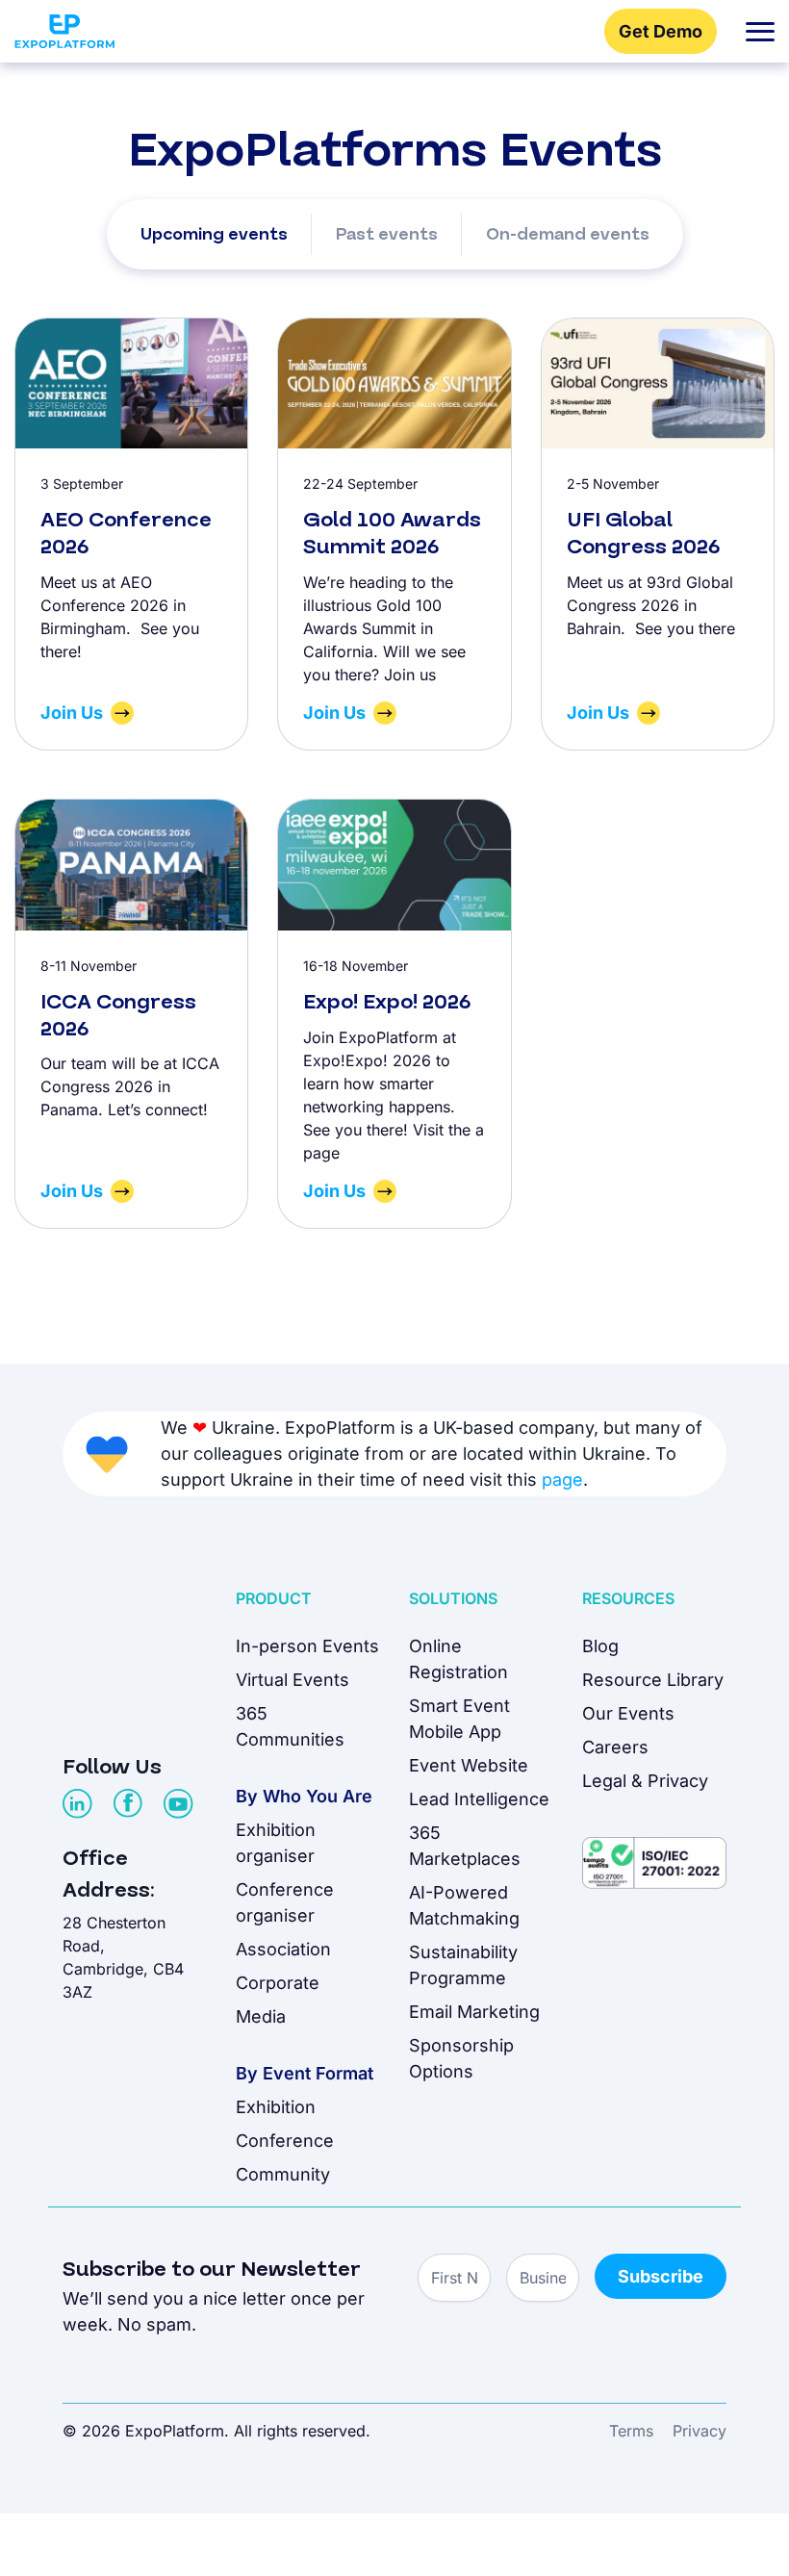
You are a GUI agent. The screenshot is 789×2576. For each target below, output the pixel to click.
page (562, 1479)
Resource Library (653, 1680)
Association (283, 1949)
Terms (631, 2431)
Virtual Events (293, 1680)
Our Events (628, 1713)
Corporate (278, 1983)
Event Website (469, 1765)
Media (261, 2016)
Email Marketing (474, 2012)
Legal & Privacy (645, 1781)
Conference (285, 2141)
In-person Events (307, 1646)
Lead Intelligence (479, 1799)
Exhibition (276, 2107)
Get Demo (661, 31)
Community (283, 2174)
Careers (615, 1747)
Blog (600, 1646)
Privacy (700, 2431)
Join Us (72, 713)
